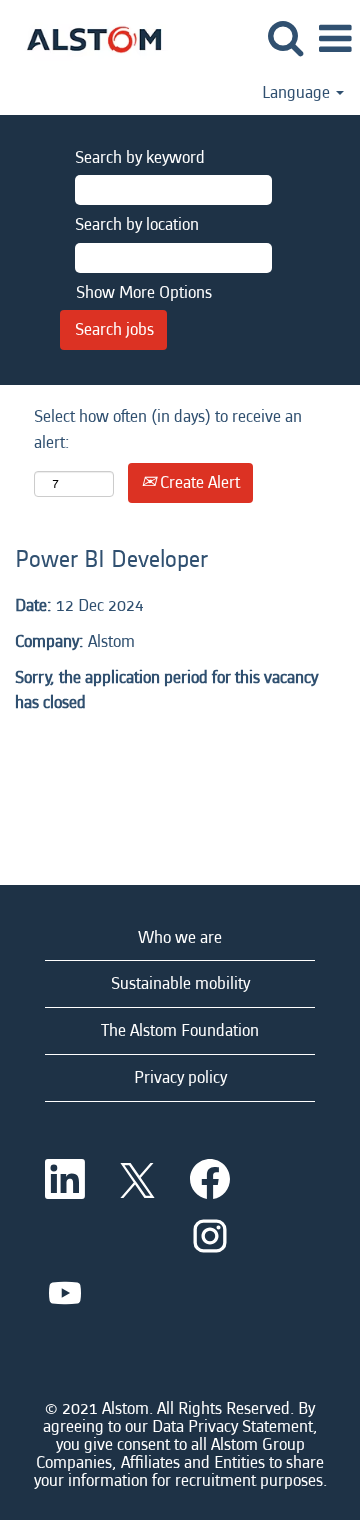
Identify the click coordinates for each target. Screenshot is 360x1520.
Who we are (180, 937)
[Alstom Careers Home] (86, 37)
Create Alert (198, 482)
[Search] (285, 39)
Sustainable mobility (180, 983)
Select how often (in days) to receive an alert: (168, 429)
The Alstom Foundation (180, 1030)
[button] (335, 40)
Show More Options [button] (144, 292)
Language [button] (298, 93)
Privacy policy (180, 1077)
